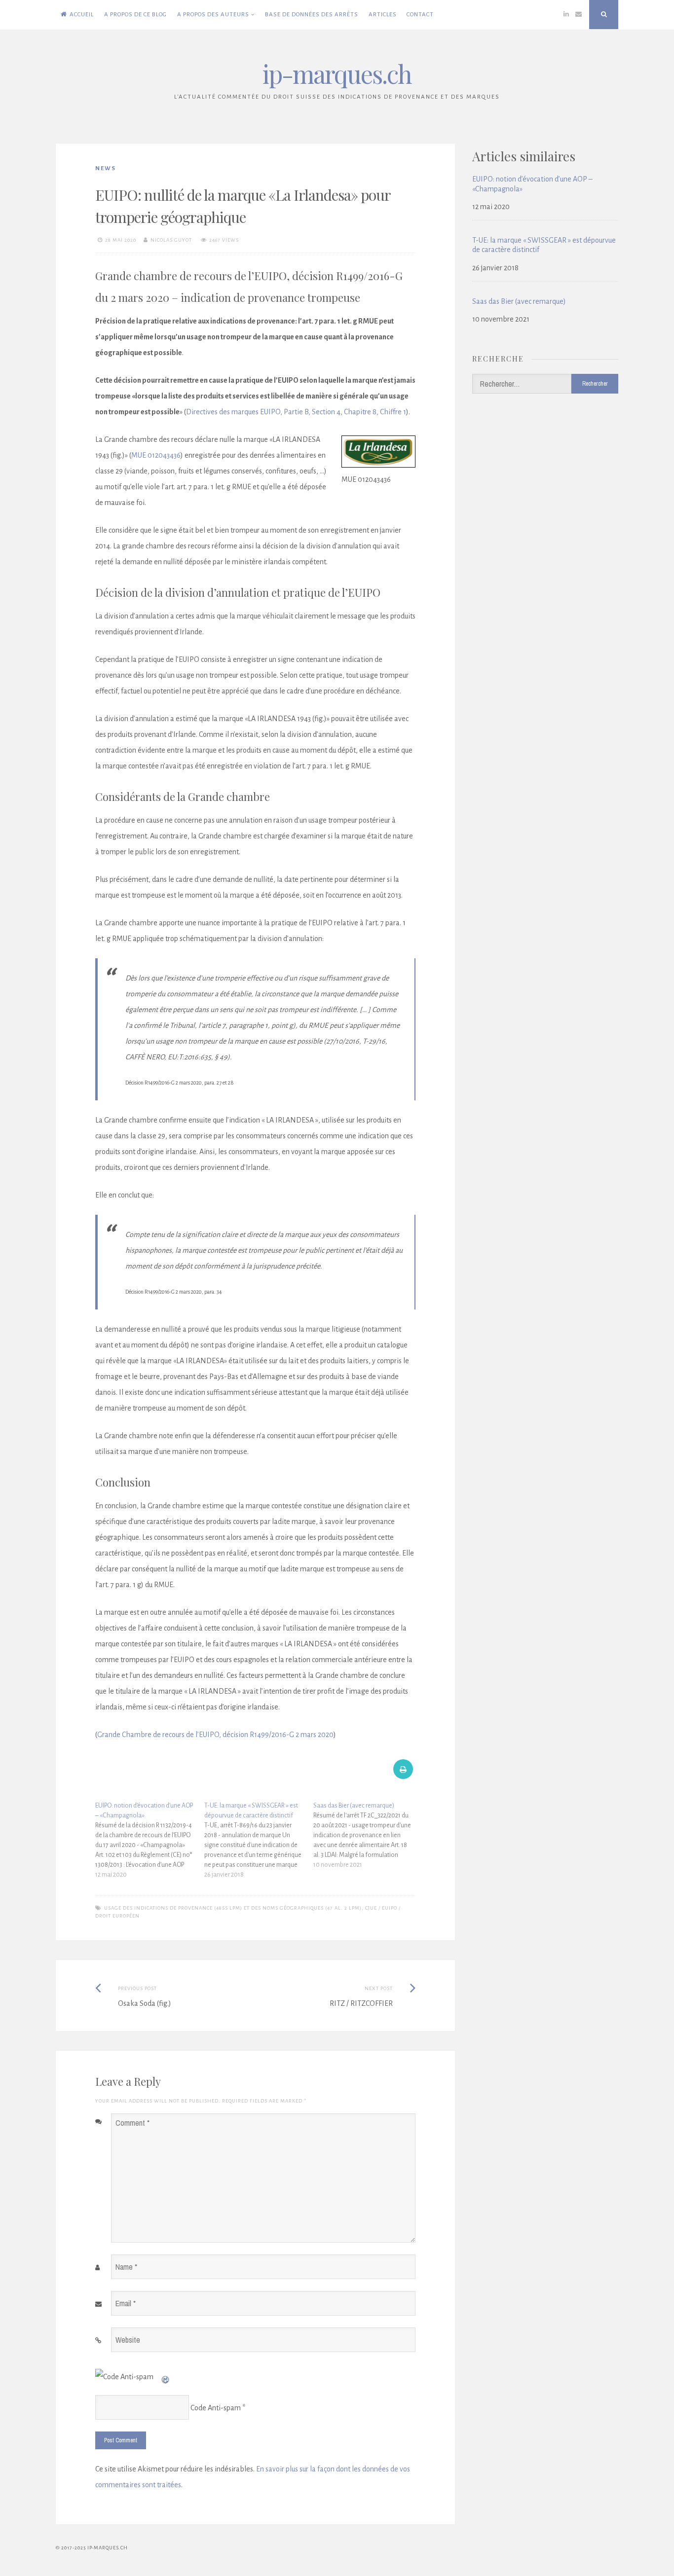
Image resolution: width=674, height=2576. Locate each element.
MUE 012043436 (156, 455)
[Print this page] (403, 1776)
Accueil (82, 15)
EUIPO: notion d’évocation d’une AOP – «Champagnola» (532, 184)
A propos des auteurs (213, 15)
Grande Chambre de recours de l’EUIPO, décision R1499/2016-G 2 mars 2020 (215, 1735)
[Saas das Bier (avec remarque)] (368, 1835)
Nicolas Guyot (171, 240)
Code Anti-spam (216, 2408)
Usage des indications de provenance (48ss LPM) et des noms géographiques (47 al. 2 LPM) (233, 1908)
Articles (383, 15)
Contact (420, 15)
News (106, 168)
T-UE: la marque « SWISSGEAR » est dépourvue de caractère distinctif (544, 245)
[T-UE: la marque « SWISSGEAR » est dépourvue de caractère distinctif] (259, 1840)
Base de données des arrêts (312, 15)
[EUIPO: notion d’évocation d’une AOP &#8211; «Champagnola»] (150, 1840)
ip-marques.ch (337, 74)
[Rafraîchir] (166, 2377)
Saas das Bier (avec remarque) (519, 301)
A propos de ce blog (135, 15)
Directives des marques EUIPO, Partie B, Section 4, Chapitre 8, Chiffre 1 (296, 412)
